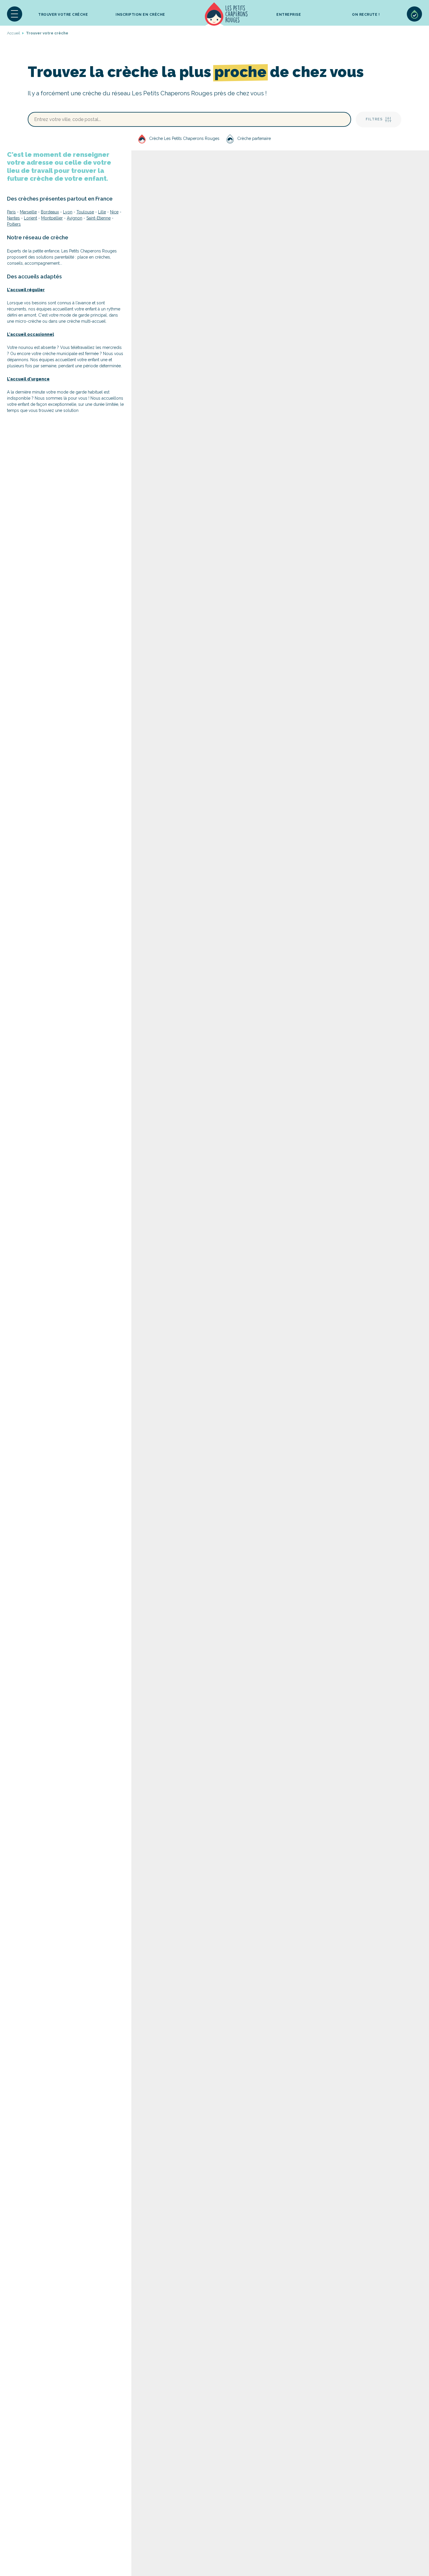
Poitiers (14, 224)
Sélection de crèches (414, 14)
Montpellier (52, 218)
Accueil (226, 14)
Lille (102, 212)
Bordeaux (50, 212)
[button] (15, 14)
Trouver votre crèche (63, 15)
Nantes (13, 218)
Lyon (68, 212)
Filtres (374, 119)
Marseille (28, 212)
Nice (114, 212)
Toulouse (85, 212)
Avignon (75, 218)
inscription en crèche (140, 15)
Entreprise (289, 15)
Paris (11, 212)
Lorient (30, 218)
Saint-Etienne (98, 218)
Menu (15, 14)
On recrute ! (366, 15)
